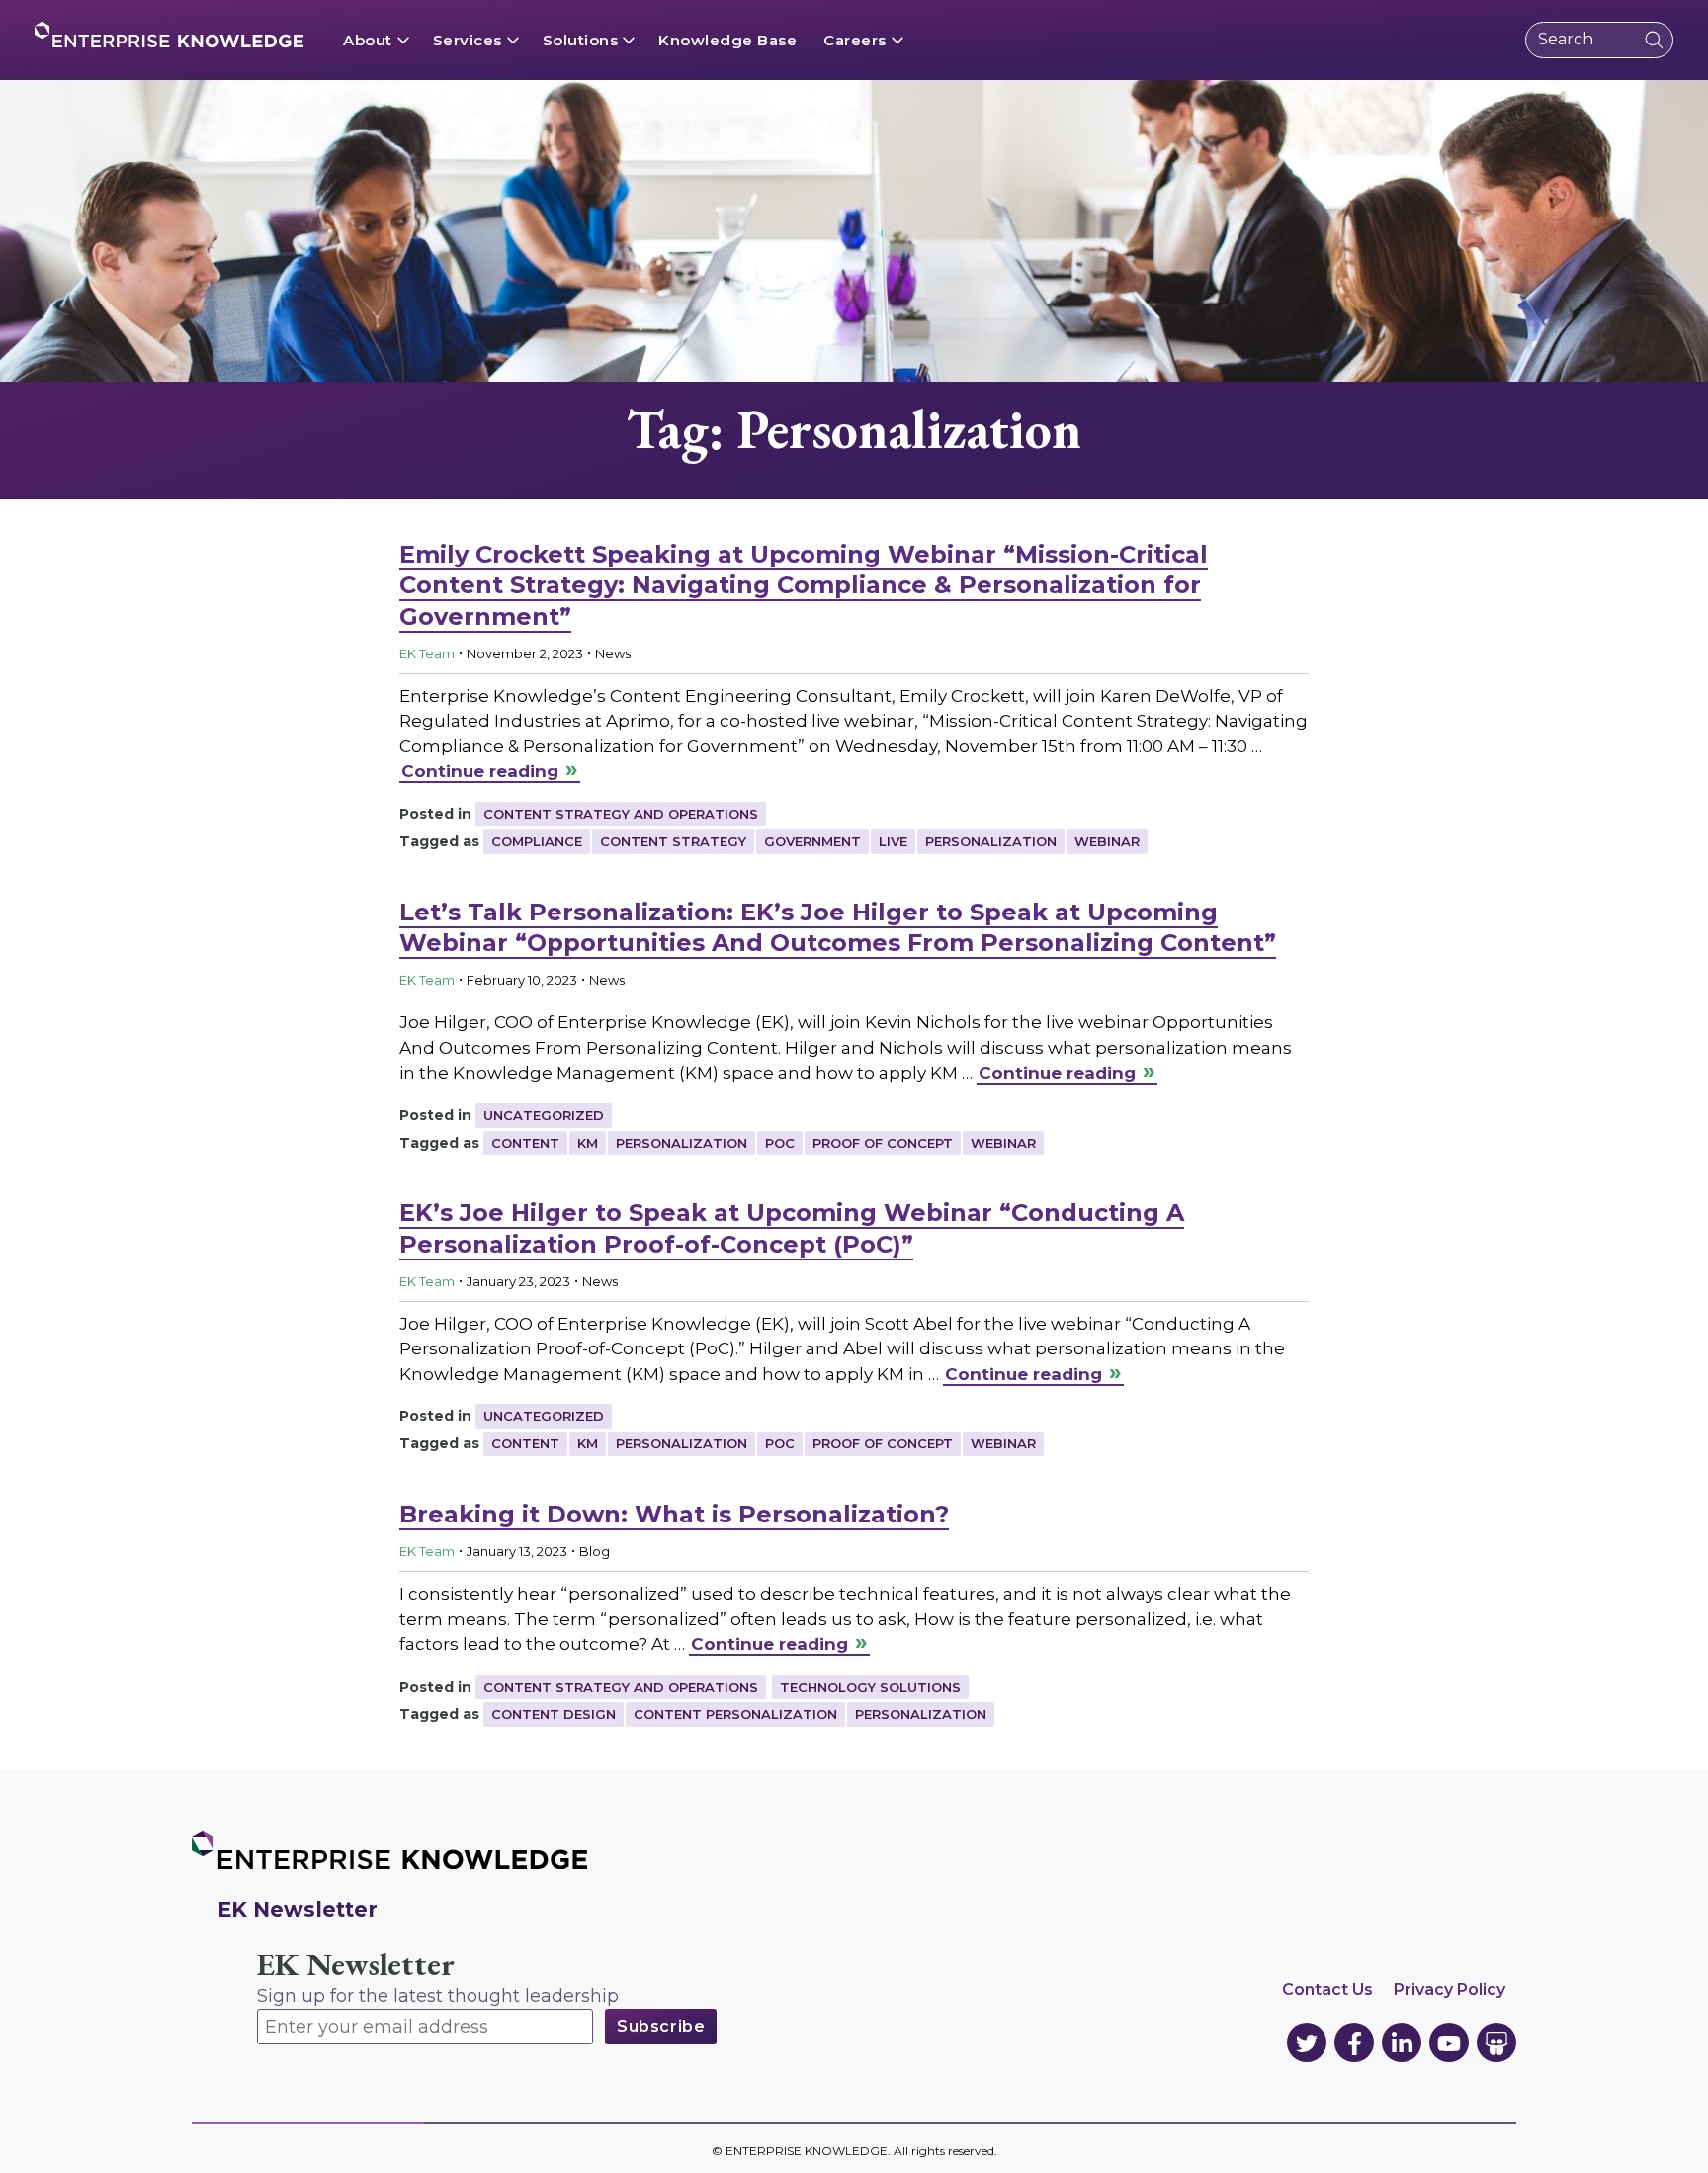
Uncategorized (544, 1115)
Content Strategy (673, 841)
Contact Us (1327, 1990)
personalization (991, 841)
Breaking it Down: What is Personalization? (674, 1514)
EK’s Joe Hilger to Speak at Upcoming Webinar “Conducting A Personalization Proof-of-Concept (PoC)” (792, 1228)
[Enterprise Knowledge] (169, 35)
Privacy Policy (1450, 1990)
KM (588, 1143)
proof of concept (883, 1143)
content (525, 1143)
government (812, 841)
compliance (537, 841)
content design (554, 1714)
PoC (780, 1143)
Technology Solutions (870, 1687)
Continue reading (480, 771)
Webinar (1107, 841)
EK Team (427, 653)
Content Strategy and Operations (621, 814)
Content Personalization (735, 1714)
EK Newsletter (356, 1965)
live (893, 841)
